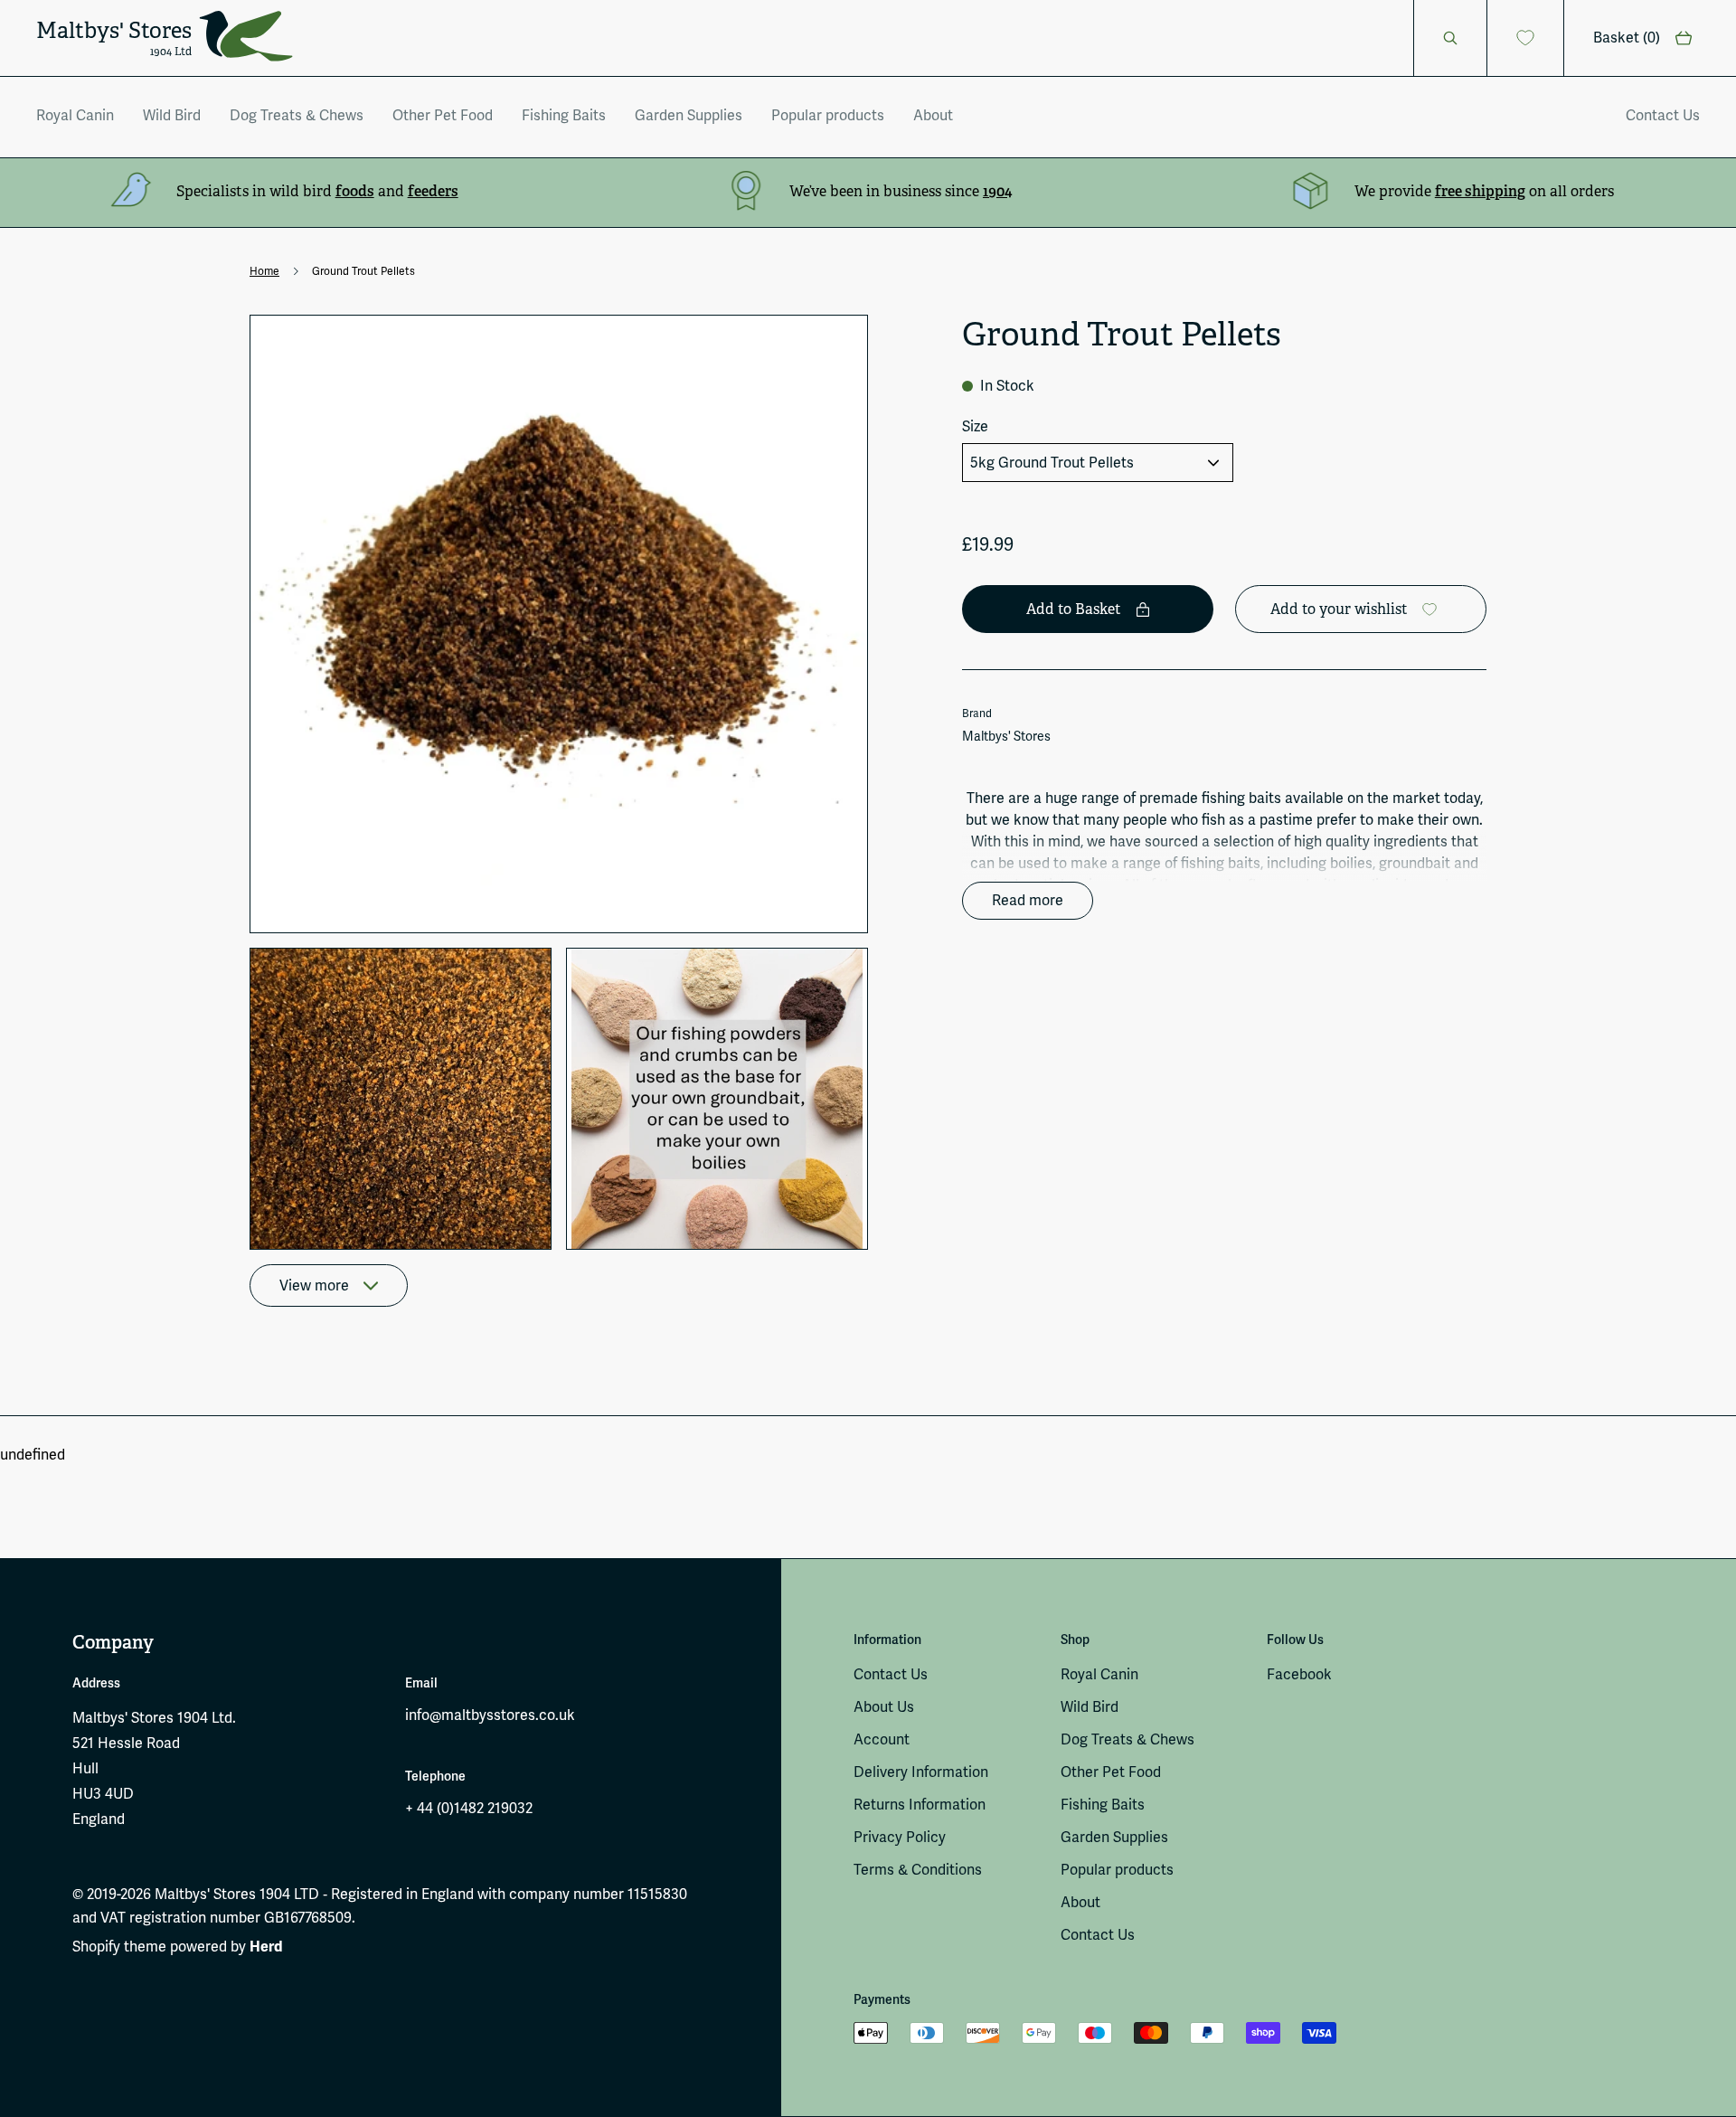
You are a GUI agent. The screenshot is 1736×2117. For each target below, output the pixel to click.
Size (975, 426)
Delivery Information (921, 1772)
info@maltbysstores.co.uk (490, 1715)
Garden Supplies (689, 115)
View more (314, 1285)
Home (264, 271)
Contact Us (1663, 115)
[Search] (1450, 38)
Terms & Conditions (918, 1870)
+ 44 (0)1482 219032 (469, 1808)
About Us (884, 1707)
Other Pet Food (443, 115)
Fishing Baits (564, 115)
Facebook (1299, 1674)
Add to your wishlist (1339, 609)
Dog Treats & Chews (297, 115)
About (933, 115)
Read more (1028, 900)
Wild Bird (172, 115)
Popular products (828, 115)
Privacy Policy (900, 1837)
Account (882, 1739)
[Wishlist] (1526, 38)
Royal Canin (75, 115)
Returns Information (920, 1805)
